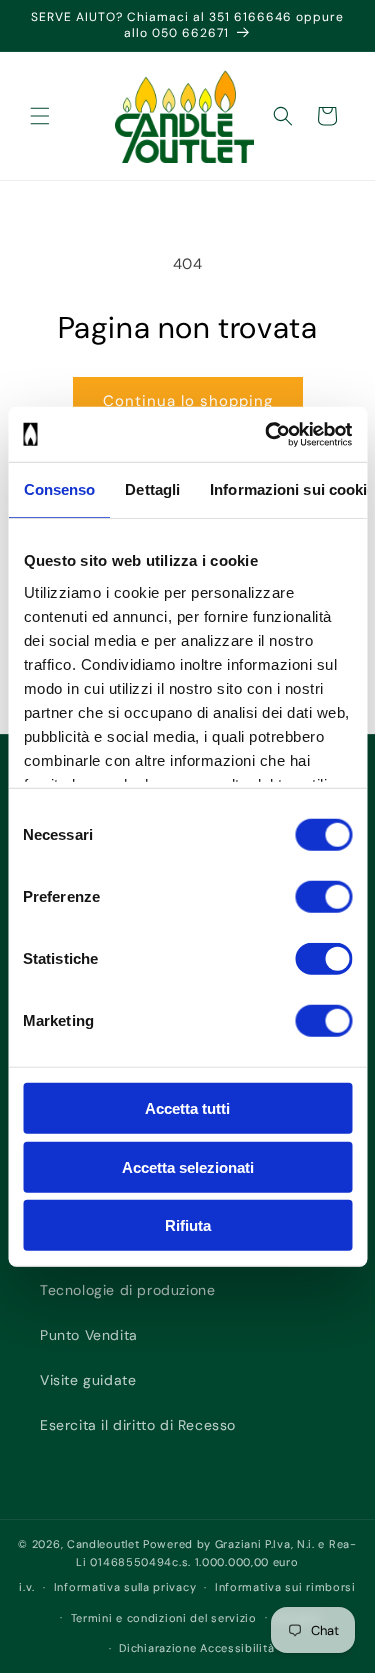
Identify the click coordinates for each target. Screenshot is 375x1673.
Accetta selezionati (188, 1166)
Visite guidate (88, 1380)
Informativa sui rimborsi (285, 1587)
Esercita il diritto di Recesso (138, 1425)
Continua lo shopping (188, 401)
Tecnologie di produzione (127, 1290)
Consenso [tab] (59, 489)
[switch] (323, 897)
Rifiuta (188, 1225)
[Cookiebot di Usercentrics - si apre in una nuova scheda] (267, 434)
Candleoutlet (103, 1544)
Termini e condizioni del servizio (164, 1618)
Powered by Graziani (202, 1544)
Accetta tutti (187, 1108)
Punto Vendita (89, 1335)
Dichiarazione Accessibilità (196, 1648)
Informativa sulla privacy (125, 1587)
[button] (40, 116)
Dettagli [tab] (152, 489)
